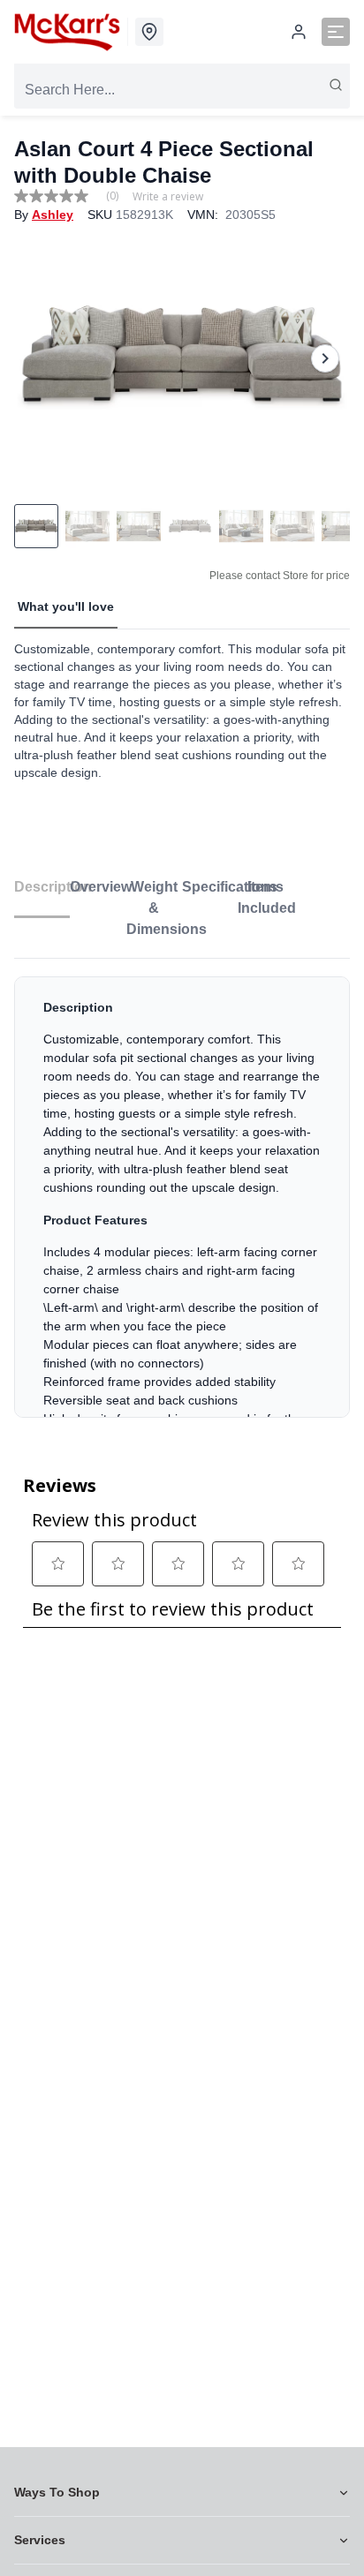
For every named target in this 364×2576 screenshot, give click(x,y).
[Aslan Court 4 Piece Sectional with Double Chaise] (182, 358)
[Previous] (39, 358)
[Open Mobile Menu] (336, 32)
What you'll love (66, 606)
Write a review (168, 197)
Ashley (53, 215)
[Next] (325, 358)
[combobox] (182, 90)
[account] (299, 32)
